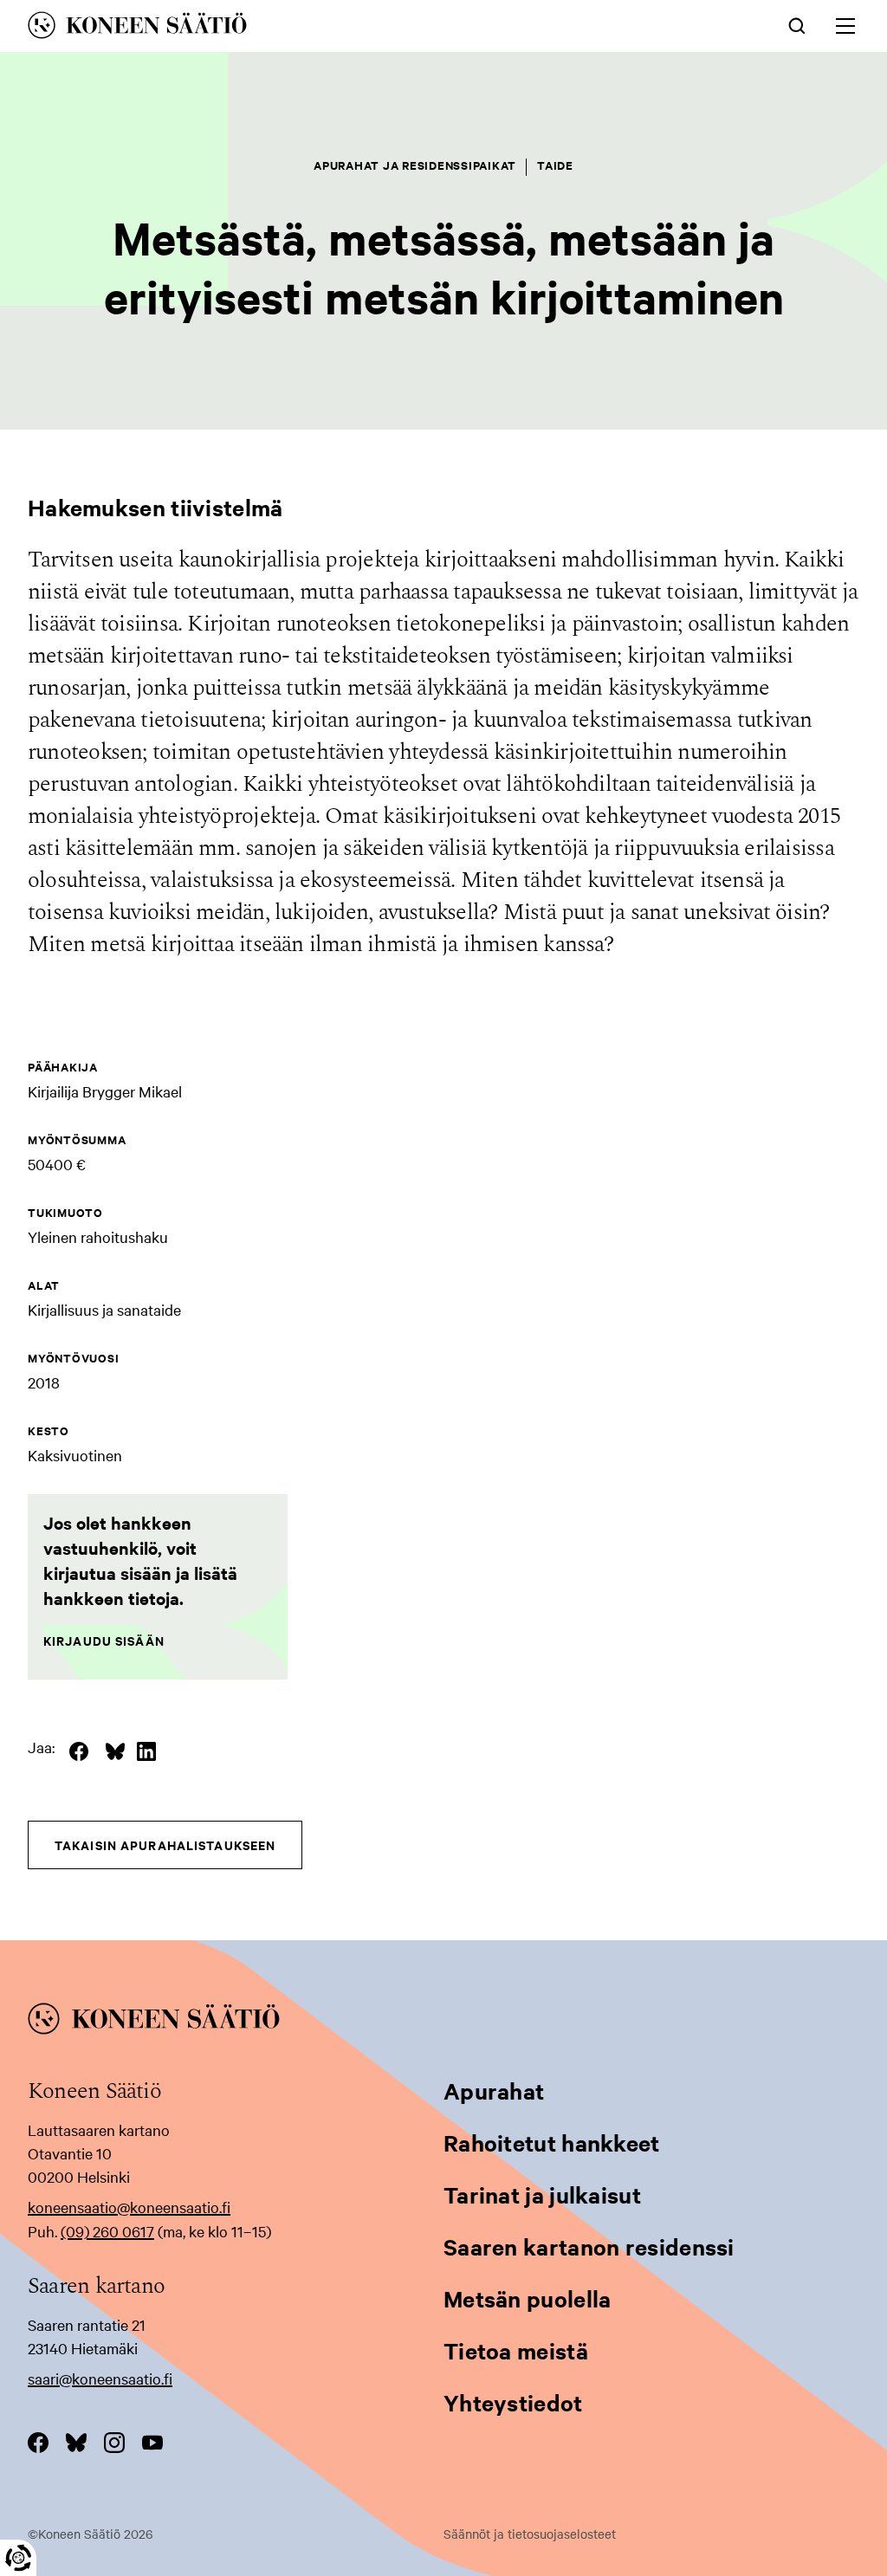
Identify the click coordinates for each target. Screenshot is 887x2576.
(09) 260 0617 (107, 2231)
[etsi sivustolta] (797, 24)
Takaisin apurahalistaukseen (165, 1845)
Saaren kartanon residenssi (589, 2246)
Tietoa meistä (516, 2350)
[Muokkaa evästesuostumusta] (18, 2558)
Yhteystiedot (513, 2402)
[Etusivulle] (272, 28)
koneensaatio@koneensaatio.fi (129, 2207)
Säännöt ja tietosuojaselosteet (530, 2534)
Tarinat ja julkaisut (542, 2194)
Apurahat (494, 2091)
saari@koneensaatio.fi (100, 2378)
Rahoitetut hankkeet (552, 2142)
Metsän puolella (528, 2298)
